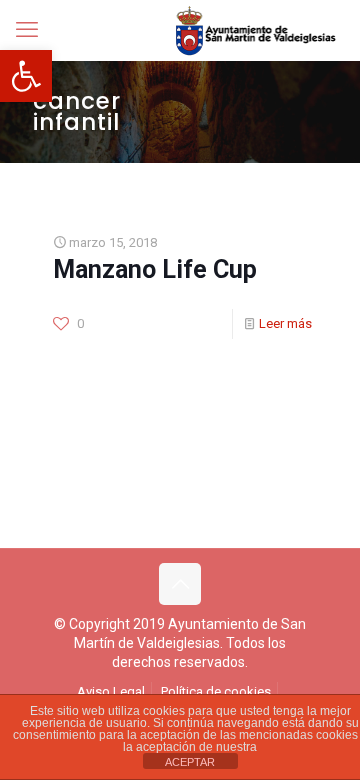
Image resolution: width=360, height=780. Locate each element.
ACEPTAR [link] (190, 762)
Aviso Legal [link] (111, 691)
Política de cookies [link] (216, 691)
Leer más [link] (285, 323)
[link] (26, 76)
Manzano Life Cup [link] (155, 269)
